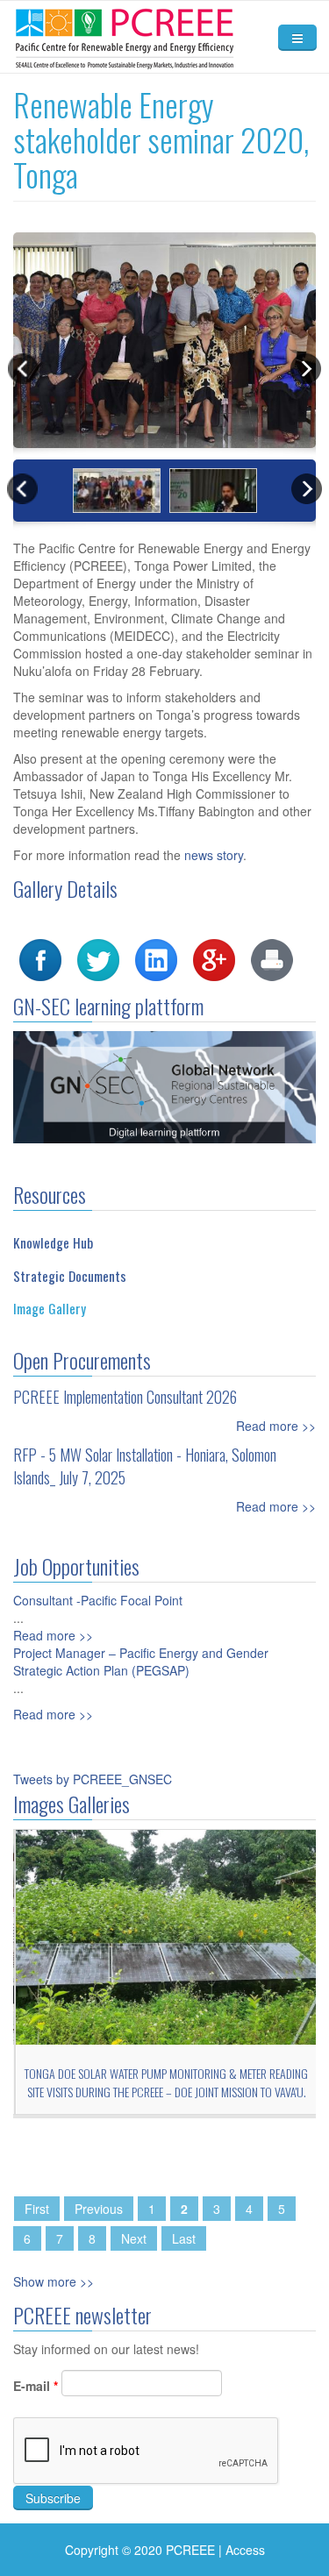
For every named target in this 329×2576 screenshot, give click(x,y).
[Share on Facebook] (40, 958)
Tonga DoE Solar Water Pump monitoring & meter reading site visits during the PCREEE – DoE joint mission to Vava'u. (164, 2082)
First (37, 2209)
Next (134, 2238)
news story (214, 855)
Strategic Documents (70, 1276)
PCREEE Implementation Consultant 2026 (125, 1397)
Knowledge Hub (53, 1242)
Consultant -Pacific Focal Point (98, 1600)
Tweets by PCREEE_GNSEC (93, 1779)
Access (245, 2550)
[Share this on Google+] (214, 958)
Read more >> (276, 1426)
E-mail (36, 2386)
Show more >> (54, 2281)
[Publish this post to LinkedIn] (156, 958)
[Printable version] (272, 958)
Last (184, 2238)
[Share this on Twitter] (98, 958)
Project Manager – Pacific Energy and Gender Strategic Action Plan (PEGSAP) (141, 1662)
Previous (99, 2209)
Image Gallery (50, 1308)
